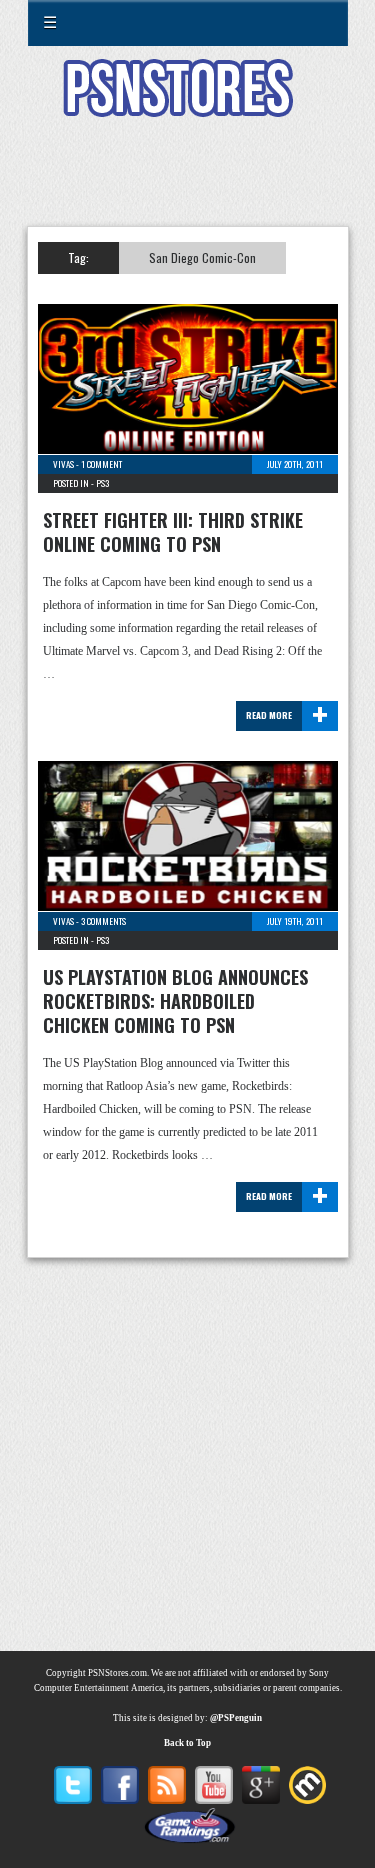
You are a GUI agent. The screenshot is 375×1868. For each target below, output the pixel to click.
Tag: (78, 257)
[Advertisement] (188, 184)
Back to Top (187, 1743)
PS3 (102, 483)
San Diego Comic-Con (202, 257)
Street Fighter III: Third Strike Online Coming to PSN (173, 532)
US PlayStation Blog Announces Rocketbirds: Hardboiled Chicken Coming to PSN (175, 1001)
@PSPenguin (236, 1718)
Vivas (63, 464)
